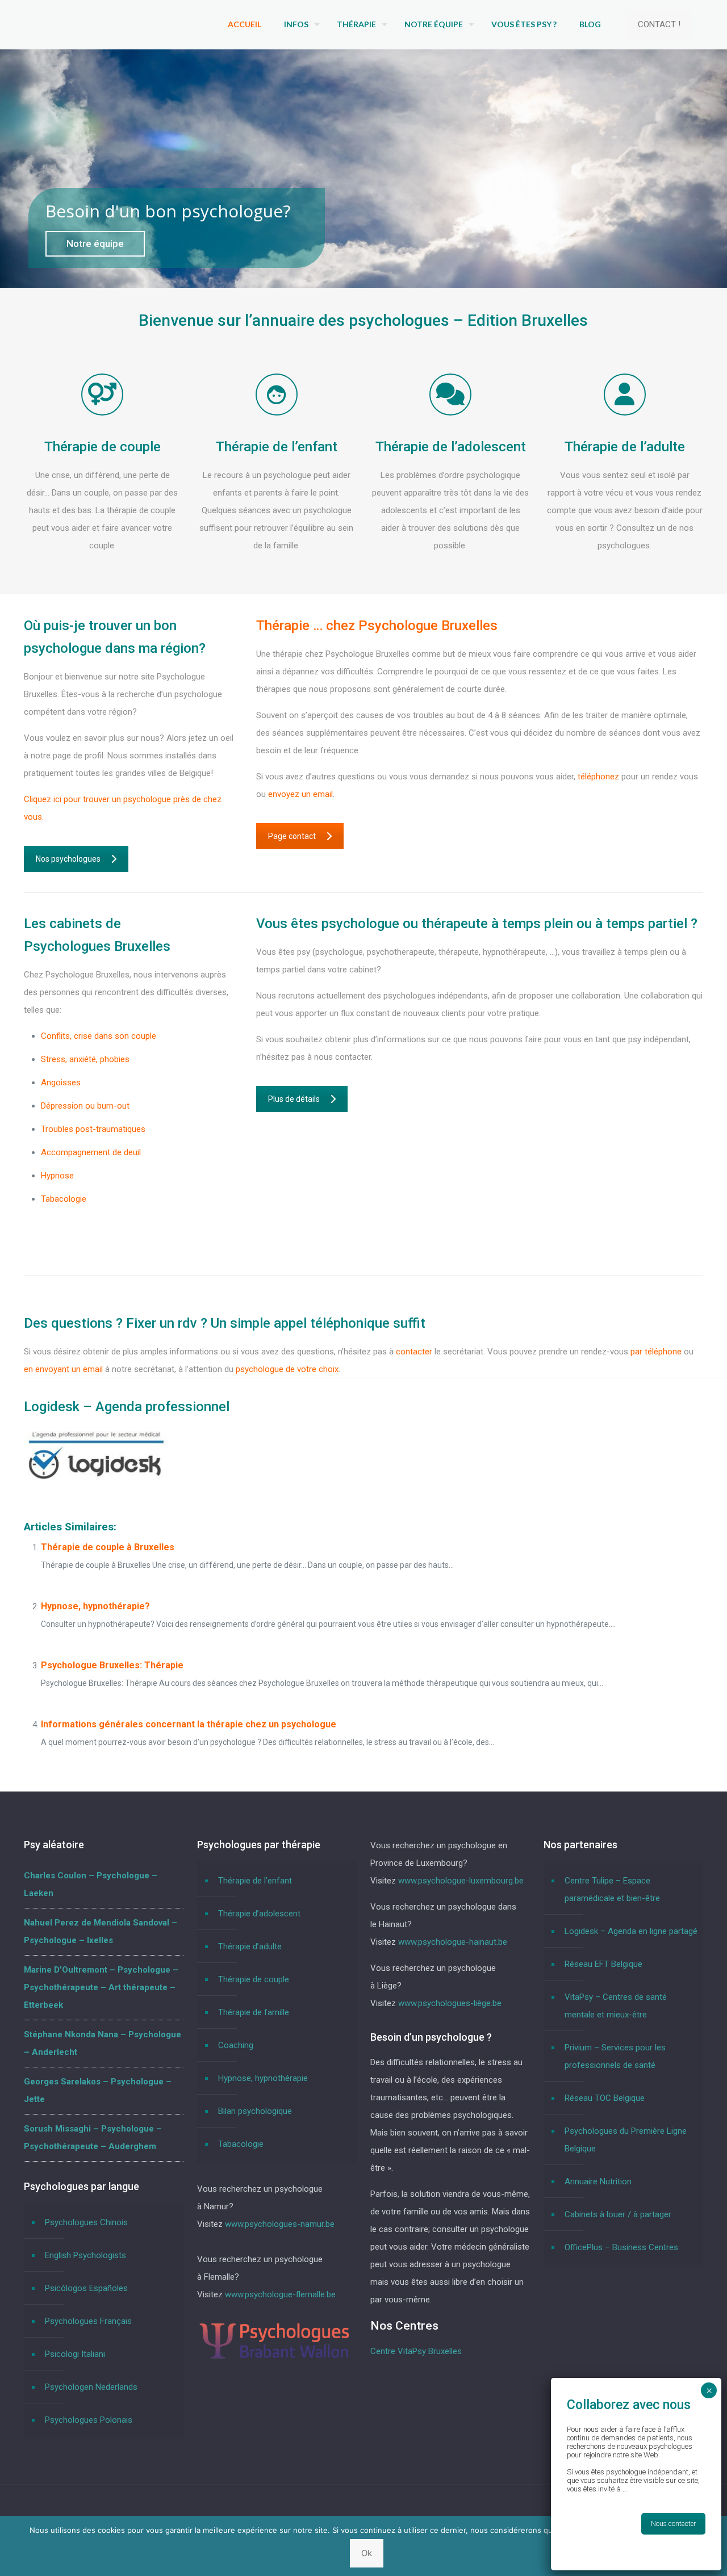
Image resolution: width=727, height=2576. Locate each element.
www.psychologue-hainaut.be (453, 1942)
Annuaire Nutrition (598, 2181)
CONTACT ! (659, 24)
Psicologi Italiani (75, 2354)
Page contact (292, 836)
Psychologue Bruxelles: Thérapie (112, 1665)
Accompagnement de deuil (91, 1152)
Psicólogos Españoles (86, 2288)
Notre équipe (95, 244)
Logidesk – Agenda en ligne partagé (631, 1931)
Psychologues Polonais (89, 2420)
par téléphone (656, 1352)
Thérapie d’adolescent (259, 1914)
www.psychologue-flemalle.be (280, 2294)
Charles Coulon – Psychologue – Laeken (91, 1884)
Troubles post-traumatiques (93, 1129)
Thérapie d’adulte (250, 1946)
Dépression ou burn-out (85, 1106)
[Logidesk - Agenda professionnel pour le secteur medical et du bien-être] (96, 1481)
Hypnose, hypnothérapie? (95, 1606)
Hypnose (57, 1176)
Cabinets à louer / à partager (618, 2214)
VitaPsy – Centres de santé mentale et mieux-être (616, 2006)
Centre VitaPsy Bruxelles (416, 2351)
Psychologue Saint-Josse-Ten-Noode (112, 1245)
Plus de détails (294, 1099)
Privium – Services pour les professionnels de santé (615, 2056)
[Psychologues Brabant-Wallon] (274, 2357)
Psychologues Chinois (86, 2222)
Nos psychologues (68, 859)
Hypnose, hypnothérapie (263, 2078)
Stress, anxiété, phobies (85, 1059)
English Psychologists (85, 2255)
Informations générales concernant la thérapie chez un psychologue (189, 1724)
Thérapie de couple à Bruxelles (108, 1547)
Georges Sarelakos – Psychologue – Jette (98, 2090)
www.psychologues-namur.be (280, 2224)
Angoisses (61, 1083)
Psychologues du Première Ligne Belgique (626, 2140)
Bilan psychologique (255, 2111)
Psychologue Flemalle (82, 1222)
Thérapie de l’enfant (255, 1881)
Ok (367, 2553)
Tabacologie (64, 1199)
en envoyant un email (63, 1369)
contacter (414, 1352)
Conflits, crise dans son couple (99, 1036)
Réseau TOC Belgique (605, 2098)
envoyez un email (300, 794)
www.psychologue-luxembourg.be (461, 1881)
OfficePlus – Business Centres (621, 2247)
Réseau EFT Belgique (603, 1964)
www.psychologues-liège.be (450, 2003)
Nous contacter (673, 2524)
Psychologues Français (88, 2321)
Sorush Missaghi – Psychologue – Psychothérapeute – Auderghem (93, 2137)
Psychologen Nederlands (91, 2387)
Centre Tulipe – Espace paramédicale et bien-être (612, 1889)
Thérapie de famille (254, 2012)
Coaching (236, 2045)
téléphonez (599, 777)
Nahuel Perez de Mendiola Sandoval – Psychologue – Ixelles (101, 1931)
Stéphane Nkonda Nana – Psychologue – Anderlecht (103, 2043)
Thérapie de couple (254, 1979)
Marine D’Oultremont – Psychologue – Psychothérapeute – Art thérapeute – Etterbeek (101, 1987)
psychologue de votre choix (287, 1369)
